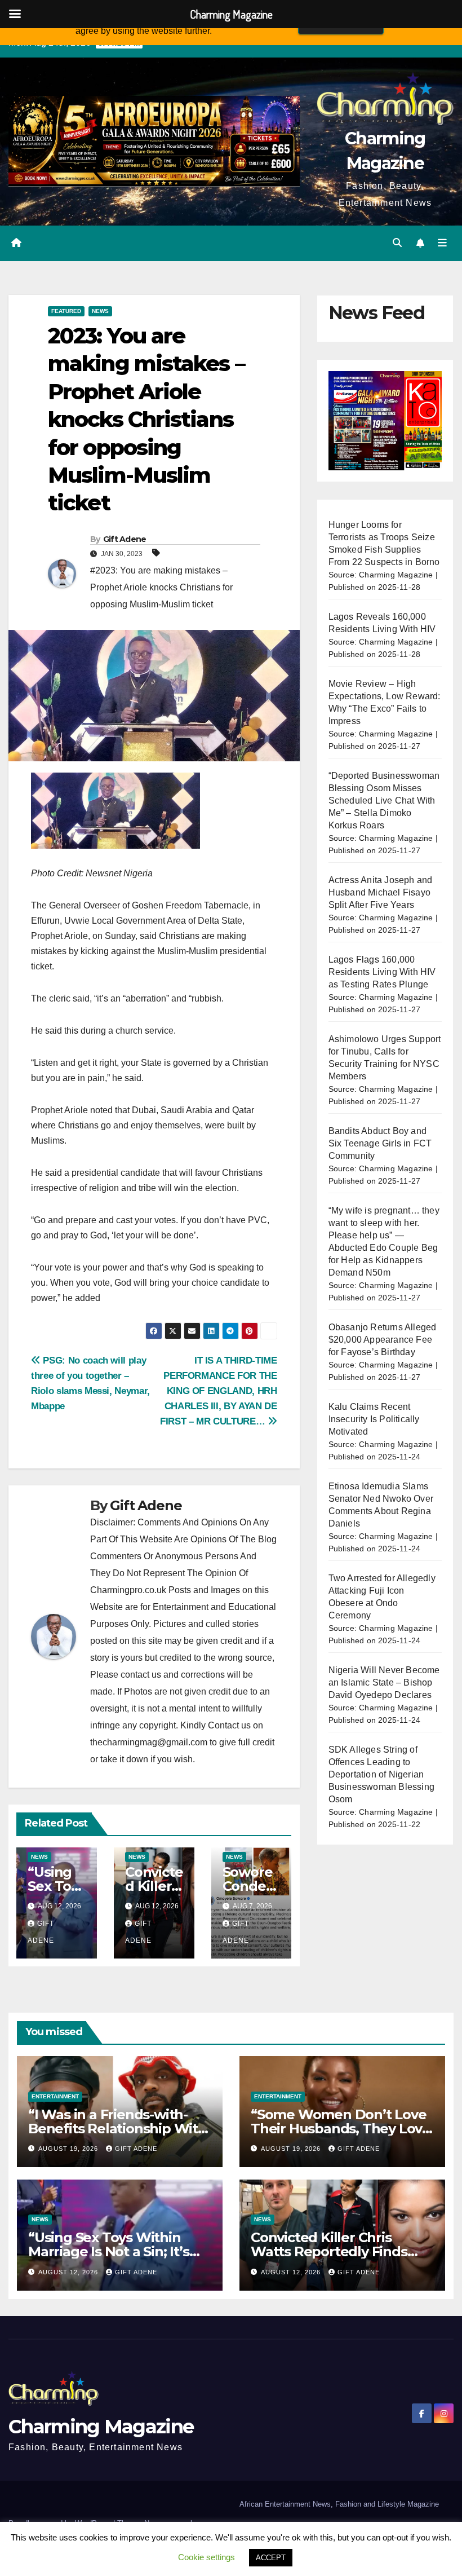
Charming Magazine (101, 2427)
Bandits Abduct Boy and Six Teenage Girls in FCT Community (380, 1143)
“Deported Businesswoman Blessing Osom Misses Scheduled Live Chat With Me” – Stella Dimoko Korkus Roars (384, 800)
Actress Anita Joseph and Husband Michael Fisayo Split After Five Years (381, 892)
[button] (397, 243)
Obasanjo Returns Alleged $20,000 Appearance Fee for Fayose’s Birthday (383, 1340)
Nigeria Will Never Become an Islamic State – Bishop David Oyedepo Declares (384, 1682)
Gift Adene (125, 539)
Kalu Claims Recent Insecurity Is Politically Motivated (374, 1419)
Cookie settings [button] (206, 2557)
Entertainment (55, 2096)
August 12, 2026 (69, 2272)
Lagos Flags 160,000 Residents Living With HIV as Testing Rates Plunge (382, 972)
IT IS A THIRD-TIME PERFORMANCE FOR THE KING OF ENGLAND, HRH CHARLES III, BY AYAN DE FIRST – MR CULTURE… (219, 1391)
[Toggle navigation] (442, 243)
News (100, 311)
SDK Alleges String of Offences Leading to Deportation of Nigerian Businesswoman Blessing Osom (381, 1774)
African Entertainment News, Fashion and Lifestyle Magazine (339, 2504)
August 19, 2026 (69, 2149)
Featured (66, 311)
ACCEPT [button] (271, 2558)
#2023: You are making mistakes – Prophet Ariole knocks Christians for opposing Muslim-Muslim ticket (161, 587)
